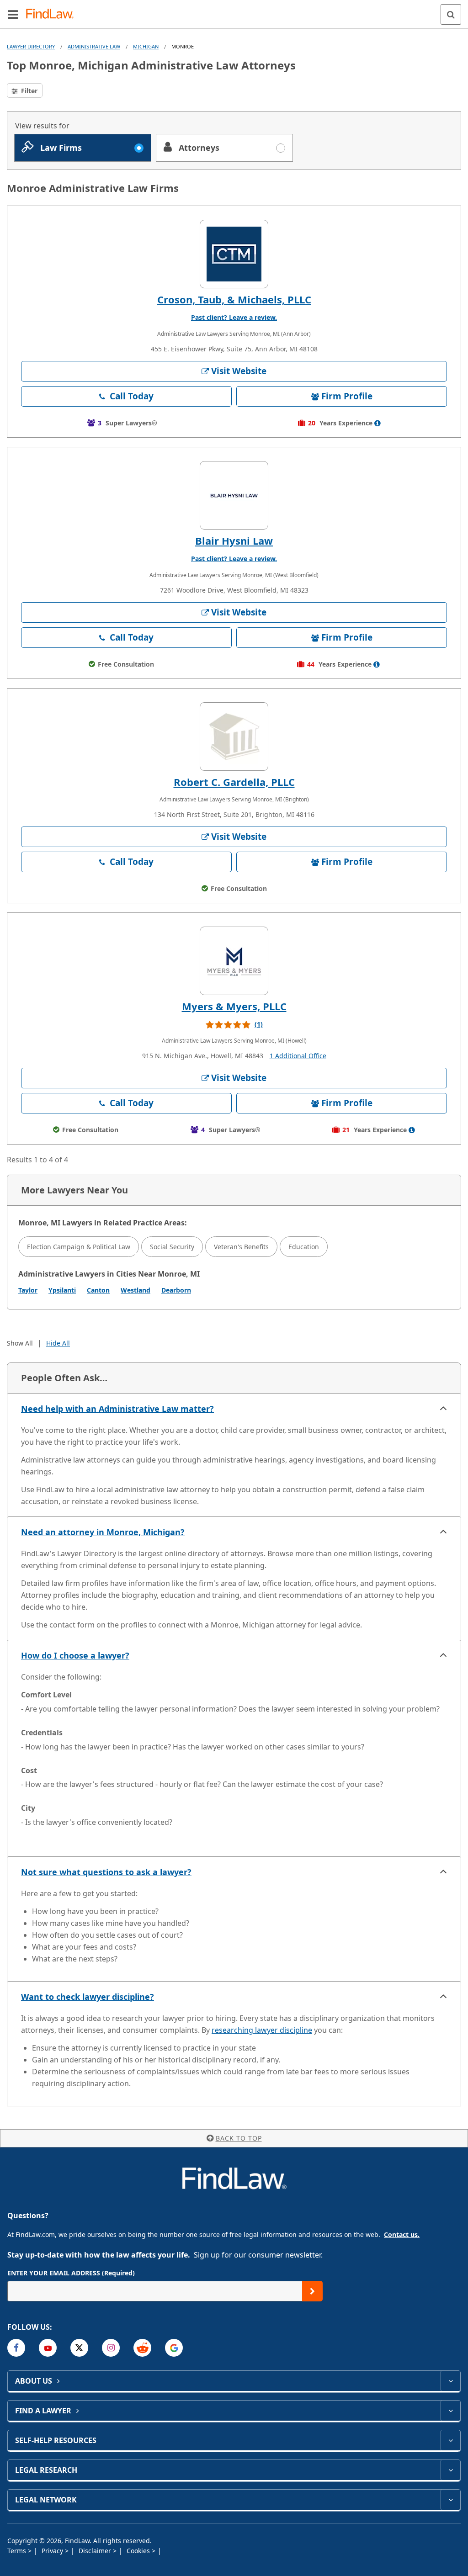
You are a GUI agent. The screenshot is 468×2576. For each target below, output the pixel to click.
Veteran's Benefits (241, 1247)
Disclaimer (96, 2551)
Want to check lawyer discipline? (88, 1997)
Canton (98, 1290)
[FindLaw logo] (53, 14)
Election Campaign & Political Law (79, 1247)
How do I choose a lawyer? (75, 1655)
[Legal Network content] (450, 2500)
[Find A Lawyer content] (450, 2411)
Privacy (53, 2551)
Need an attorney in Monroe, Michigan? (103, 1532)
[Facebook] (16, 2348)
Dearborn (176, 1290)
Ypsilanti (62, 1290)
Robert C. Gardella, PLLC (234, 782)
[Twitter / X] (79, 2348)
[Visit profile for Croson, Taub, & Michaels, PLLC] (234, 254)
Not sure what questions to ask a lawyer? (106, 1872)
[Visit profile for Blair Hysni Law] (234, 495)
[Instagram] (111, 2348)
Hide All (58, 1343)
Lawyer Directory (31, 46)
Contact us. (402, 2234)
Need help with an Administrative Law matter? (117, 1409)
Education (304, 1247)
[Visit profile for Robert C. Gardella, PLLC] (234, 737)
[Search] (451, 14)
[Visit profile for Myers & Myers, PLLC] (234, 961)
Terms (18, 2551)
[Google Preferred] (174, 2348)
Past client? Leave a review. (234, 317)
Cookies (139, 2551)
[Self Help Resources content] (450, 2440)
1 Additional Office (298, 1056)
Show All (20, 1343)
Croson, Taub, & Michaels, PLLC (234, 299)
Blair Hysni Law (234, 541)
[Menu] (13, 14)
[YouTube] (48, 2348)
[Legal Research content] (450, 2470)
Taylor (28, 1290)
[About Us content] (450, 2381)
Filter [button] (28, 91)
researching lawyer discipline (262, 2030)
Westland (136, 1290)
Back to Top (239, 2138)
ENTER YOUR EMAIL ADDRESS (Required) (71, 2273)
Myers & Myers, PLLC (234, 1006)
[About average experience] (378, 423)
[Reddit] (142, 2348)
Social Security (172, 1247)
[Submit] (312, 2291)
